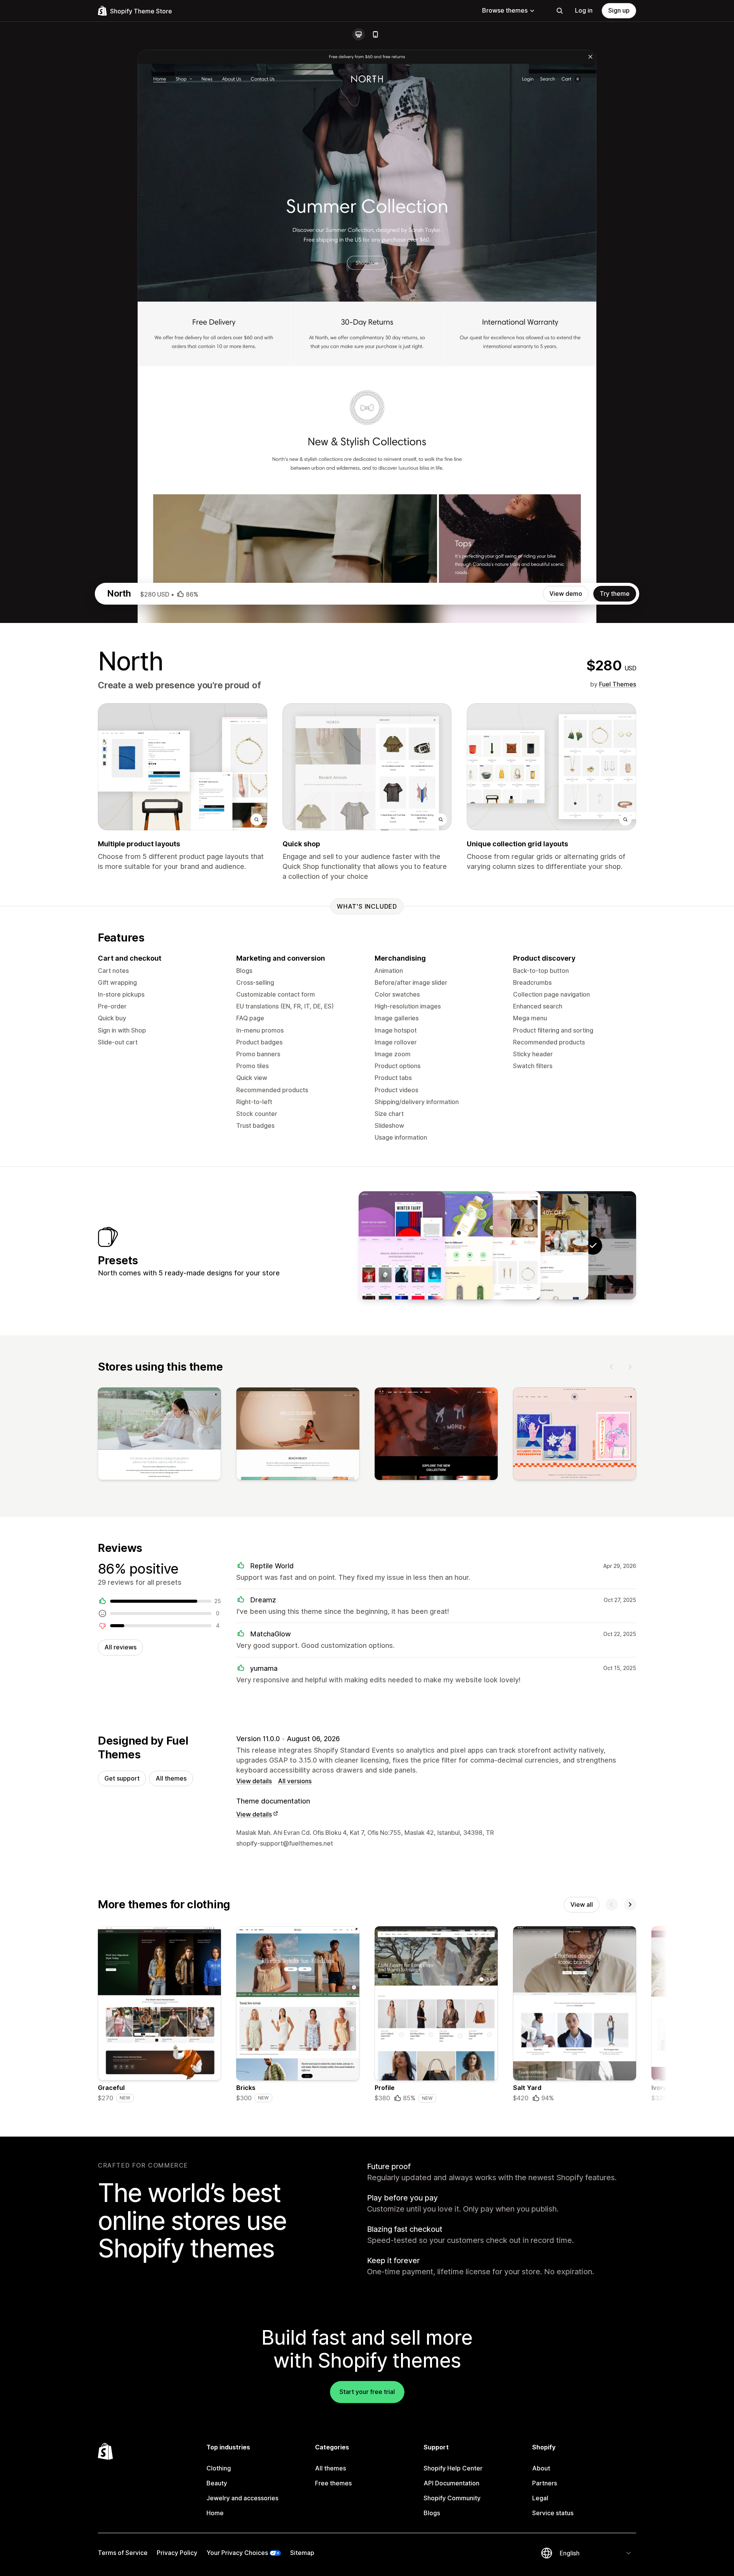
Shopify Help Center (453, 2468)
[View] (159, 1435)
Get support (122, 1778)
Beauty (217, 2483)
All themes (171, 1778)
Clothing (219, 2468)
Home (215, 2513)
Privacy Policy (177, 2553)
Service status (553, 2513)
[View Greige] (545, 1245)
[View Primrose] (497, 1245)
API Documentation (451, 2483)
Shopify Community (452, 2498)
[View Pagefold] (402, 1245)
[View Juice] (450, 1245)
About (541, 2468)
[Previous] (612, 1367)
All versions (295, 1781)
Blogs (432, 2513)
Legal (540, 2498)
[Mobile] (375, 34)
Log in (584, 10)
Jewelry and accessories (242, 2498)
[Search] (560, 11)
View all (582, 1904)
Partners (545, 2483)
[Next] (630, 1367)
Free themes (333, 2483)
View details (254, 1781)
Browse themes (505, 10)
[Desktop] (359, 34)
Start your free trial (367, 2392)
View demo (566, 594)
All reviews (120, 1647)
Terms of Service (123, 2553)
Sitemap (302, 2553)
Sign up (619, 10)
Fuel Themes (618, 684)
